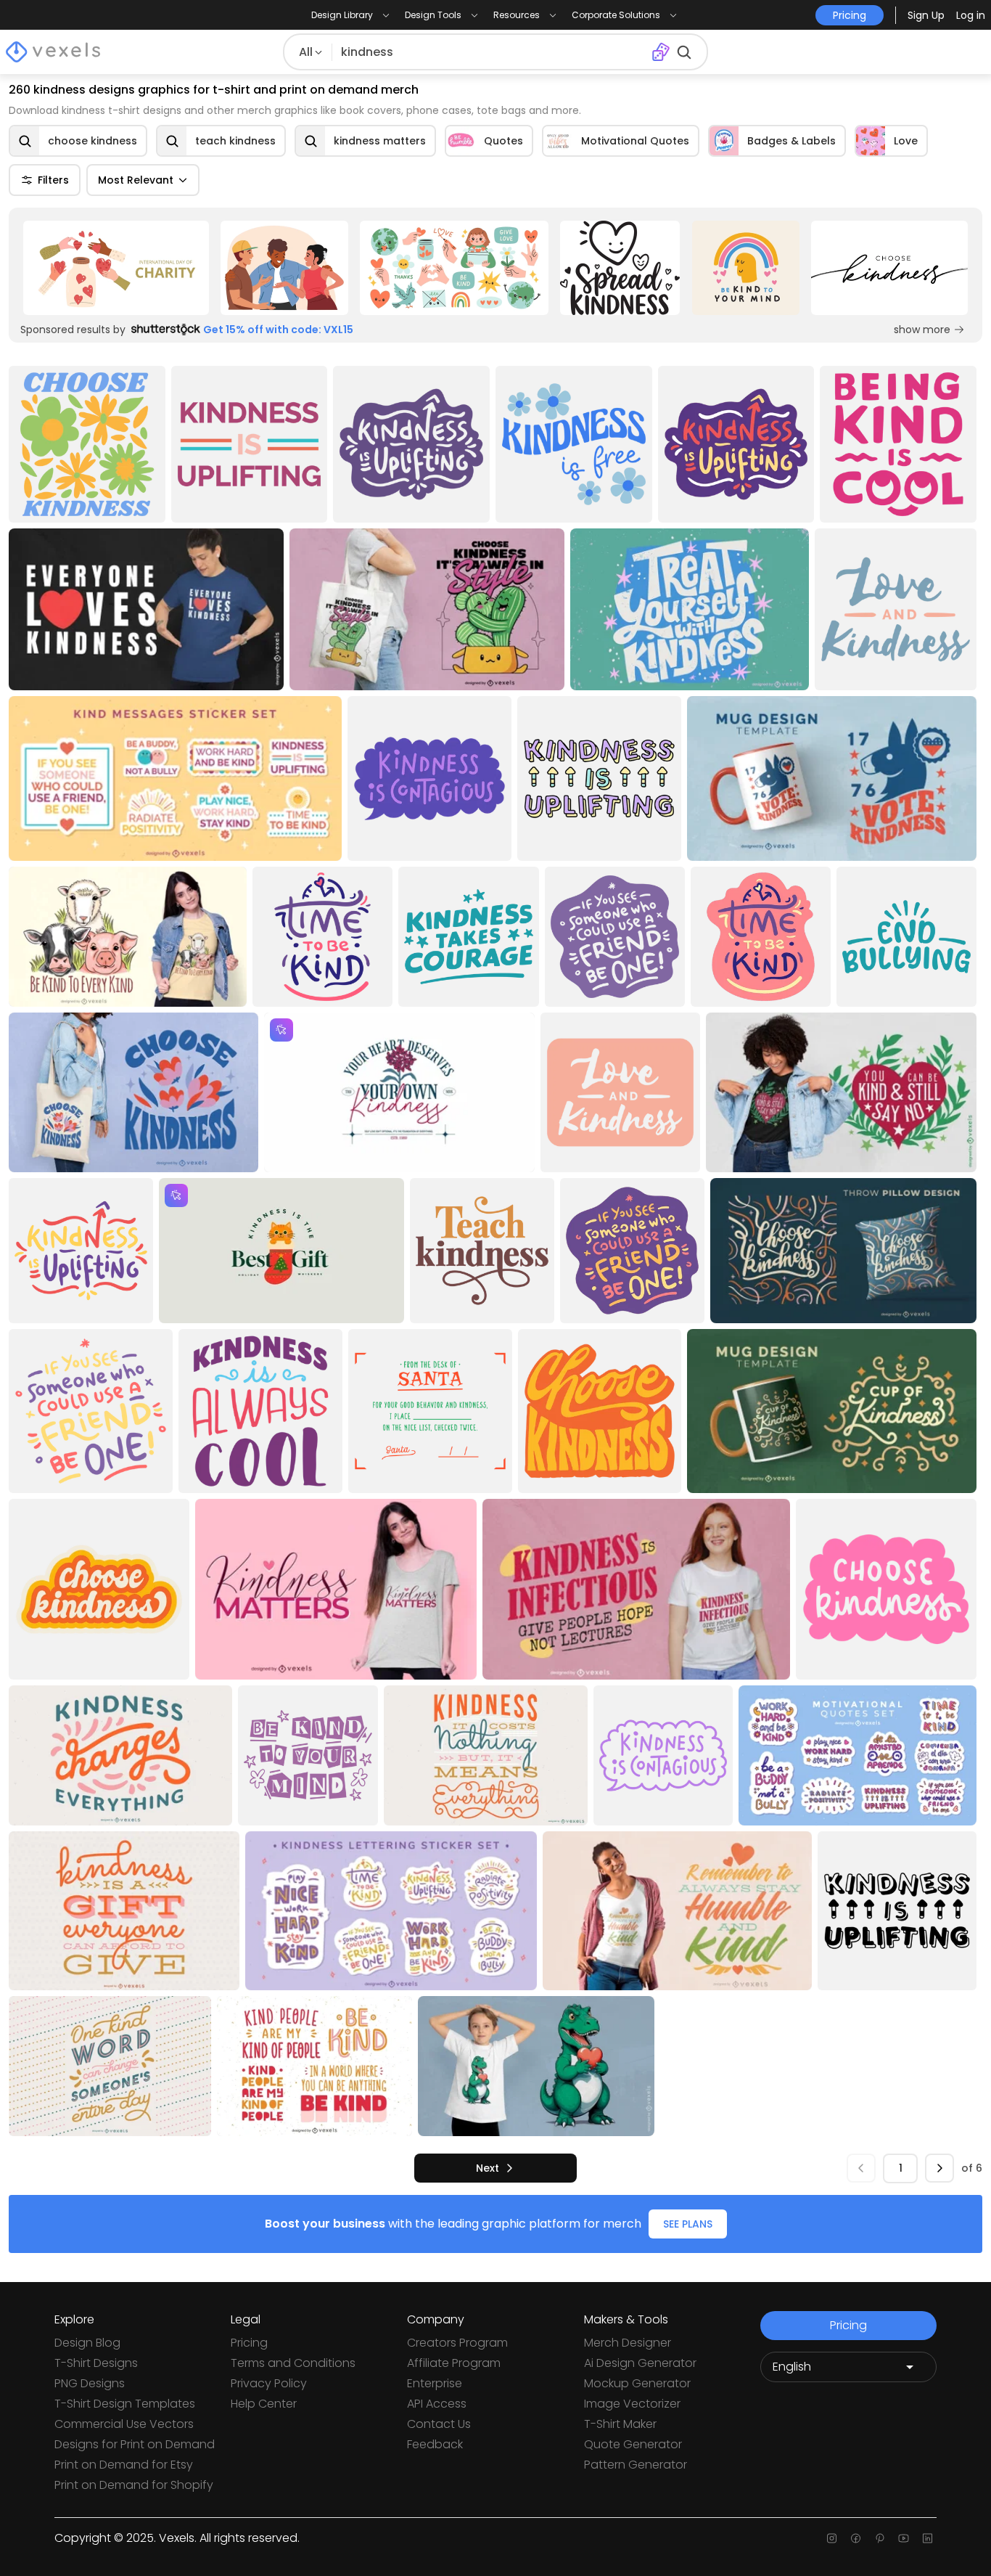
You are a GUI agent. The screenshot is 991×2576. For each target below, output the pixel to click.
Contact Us (439, 2424)
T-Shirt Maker (620, 2424)
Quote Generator (633, 2444)
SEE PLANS (688, 2224)
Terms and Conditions (293, 2363)
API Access (437, 2404)
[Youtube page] (904, 2538)
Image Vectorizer (632, 2404)
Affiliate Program (454, 2363)
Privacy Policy (269, 2383)
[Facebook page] (856, 2538)
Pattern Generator (636, 2465)
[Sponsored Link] (116, 268)
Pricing (249, 2343)
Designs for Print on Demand (135, 2444)
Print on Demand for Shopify (134, 2485)
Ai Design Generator (640, 2363)
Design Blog (87, 2343)
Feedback (435, 2444)
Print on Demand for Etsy (124, 2465)
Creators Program (457, 2343)
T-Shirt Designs (96, 2363)
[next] (939, 2168)
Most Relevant (136, 180)
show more (922, 330)
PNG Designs (90, 2383)
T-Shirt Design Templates (125, 2404)
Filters (53, 180)
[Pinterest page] (880, 2538)
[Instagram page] (832, 2538)
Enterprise (435, 2383)
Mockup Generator (637, 2383)
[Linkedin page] (928, 2538)
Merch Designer (628, 2343)
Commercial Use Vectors (124, 2424)
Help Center (264, 2404)
